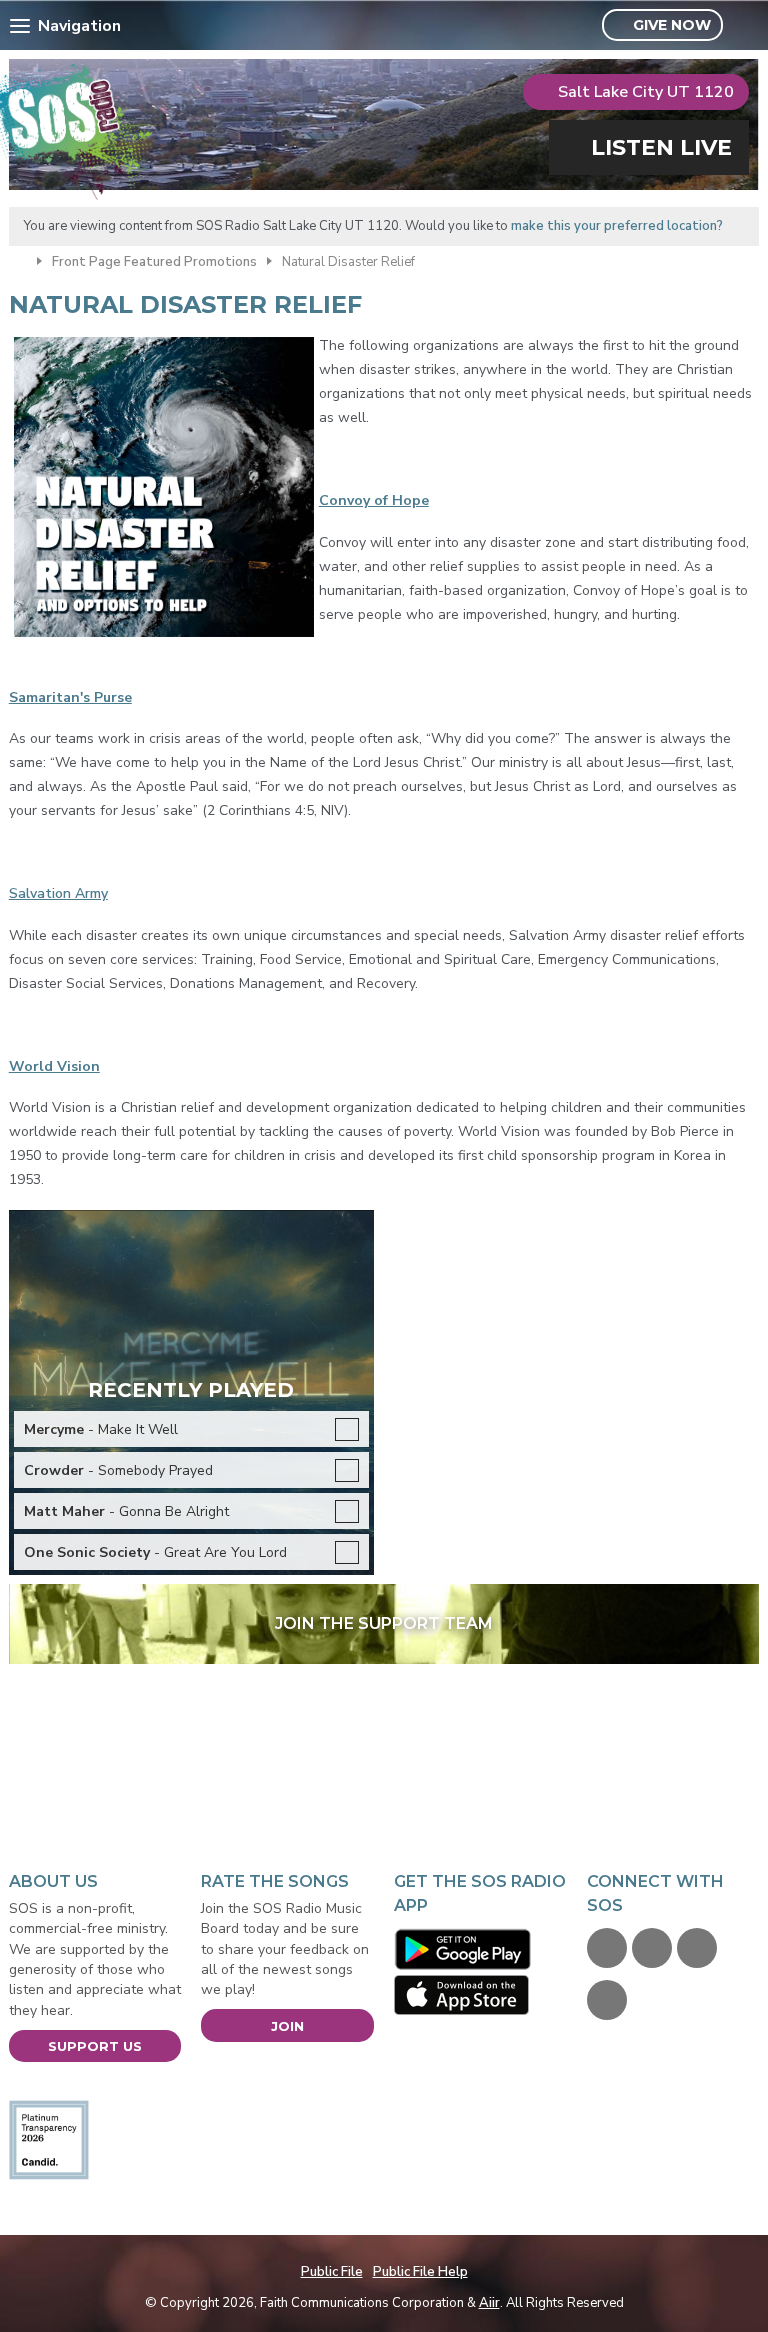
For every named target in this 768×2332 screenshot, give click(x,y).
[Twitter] (652, 1948)
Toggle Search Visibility (746, 26)
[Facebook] (607, 1948)
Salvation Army (58, 893)
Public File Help (420, 2272)
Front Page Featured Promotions (154, 262)
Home (18, 260)
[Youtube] (697, 1948)
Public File (332, 2272)
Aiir (489, 2303)
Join (287, 2026)
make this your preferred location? (617, 226)
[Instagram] (607, 2000)
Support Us (95, 2046)
